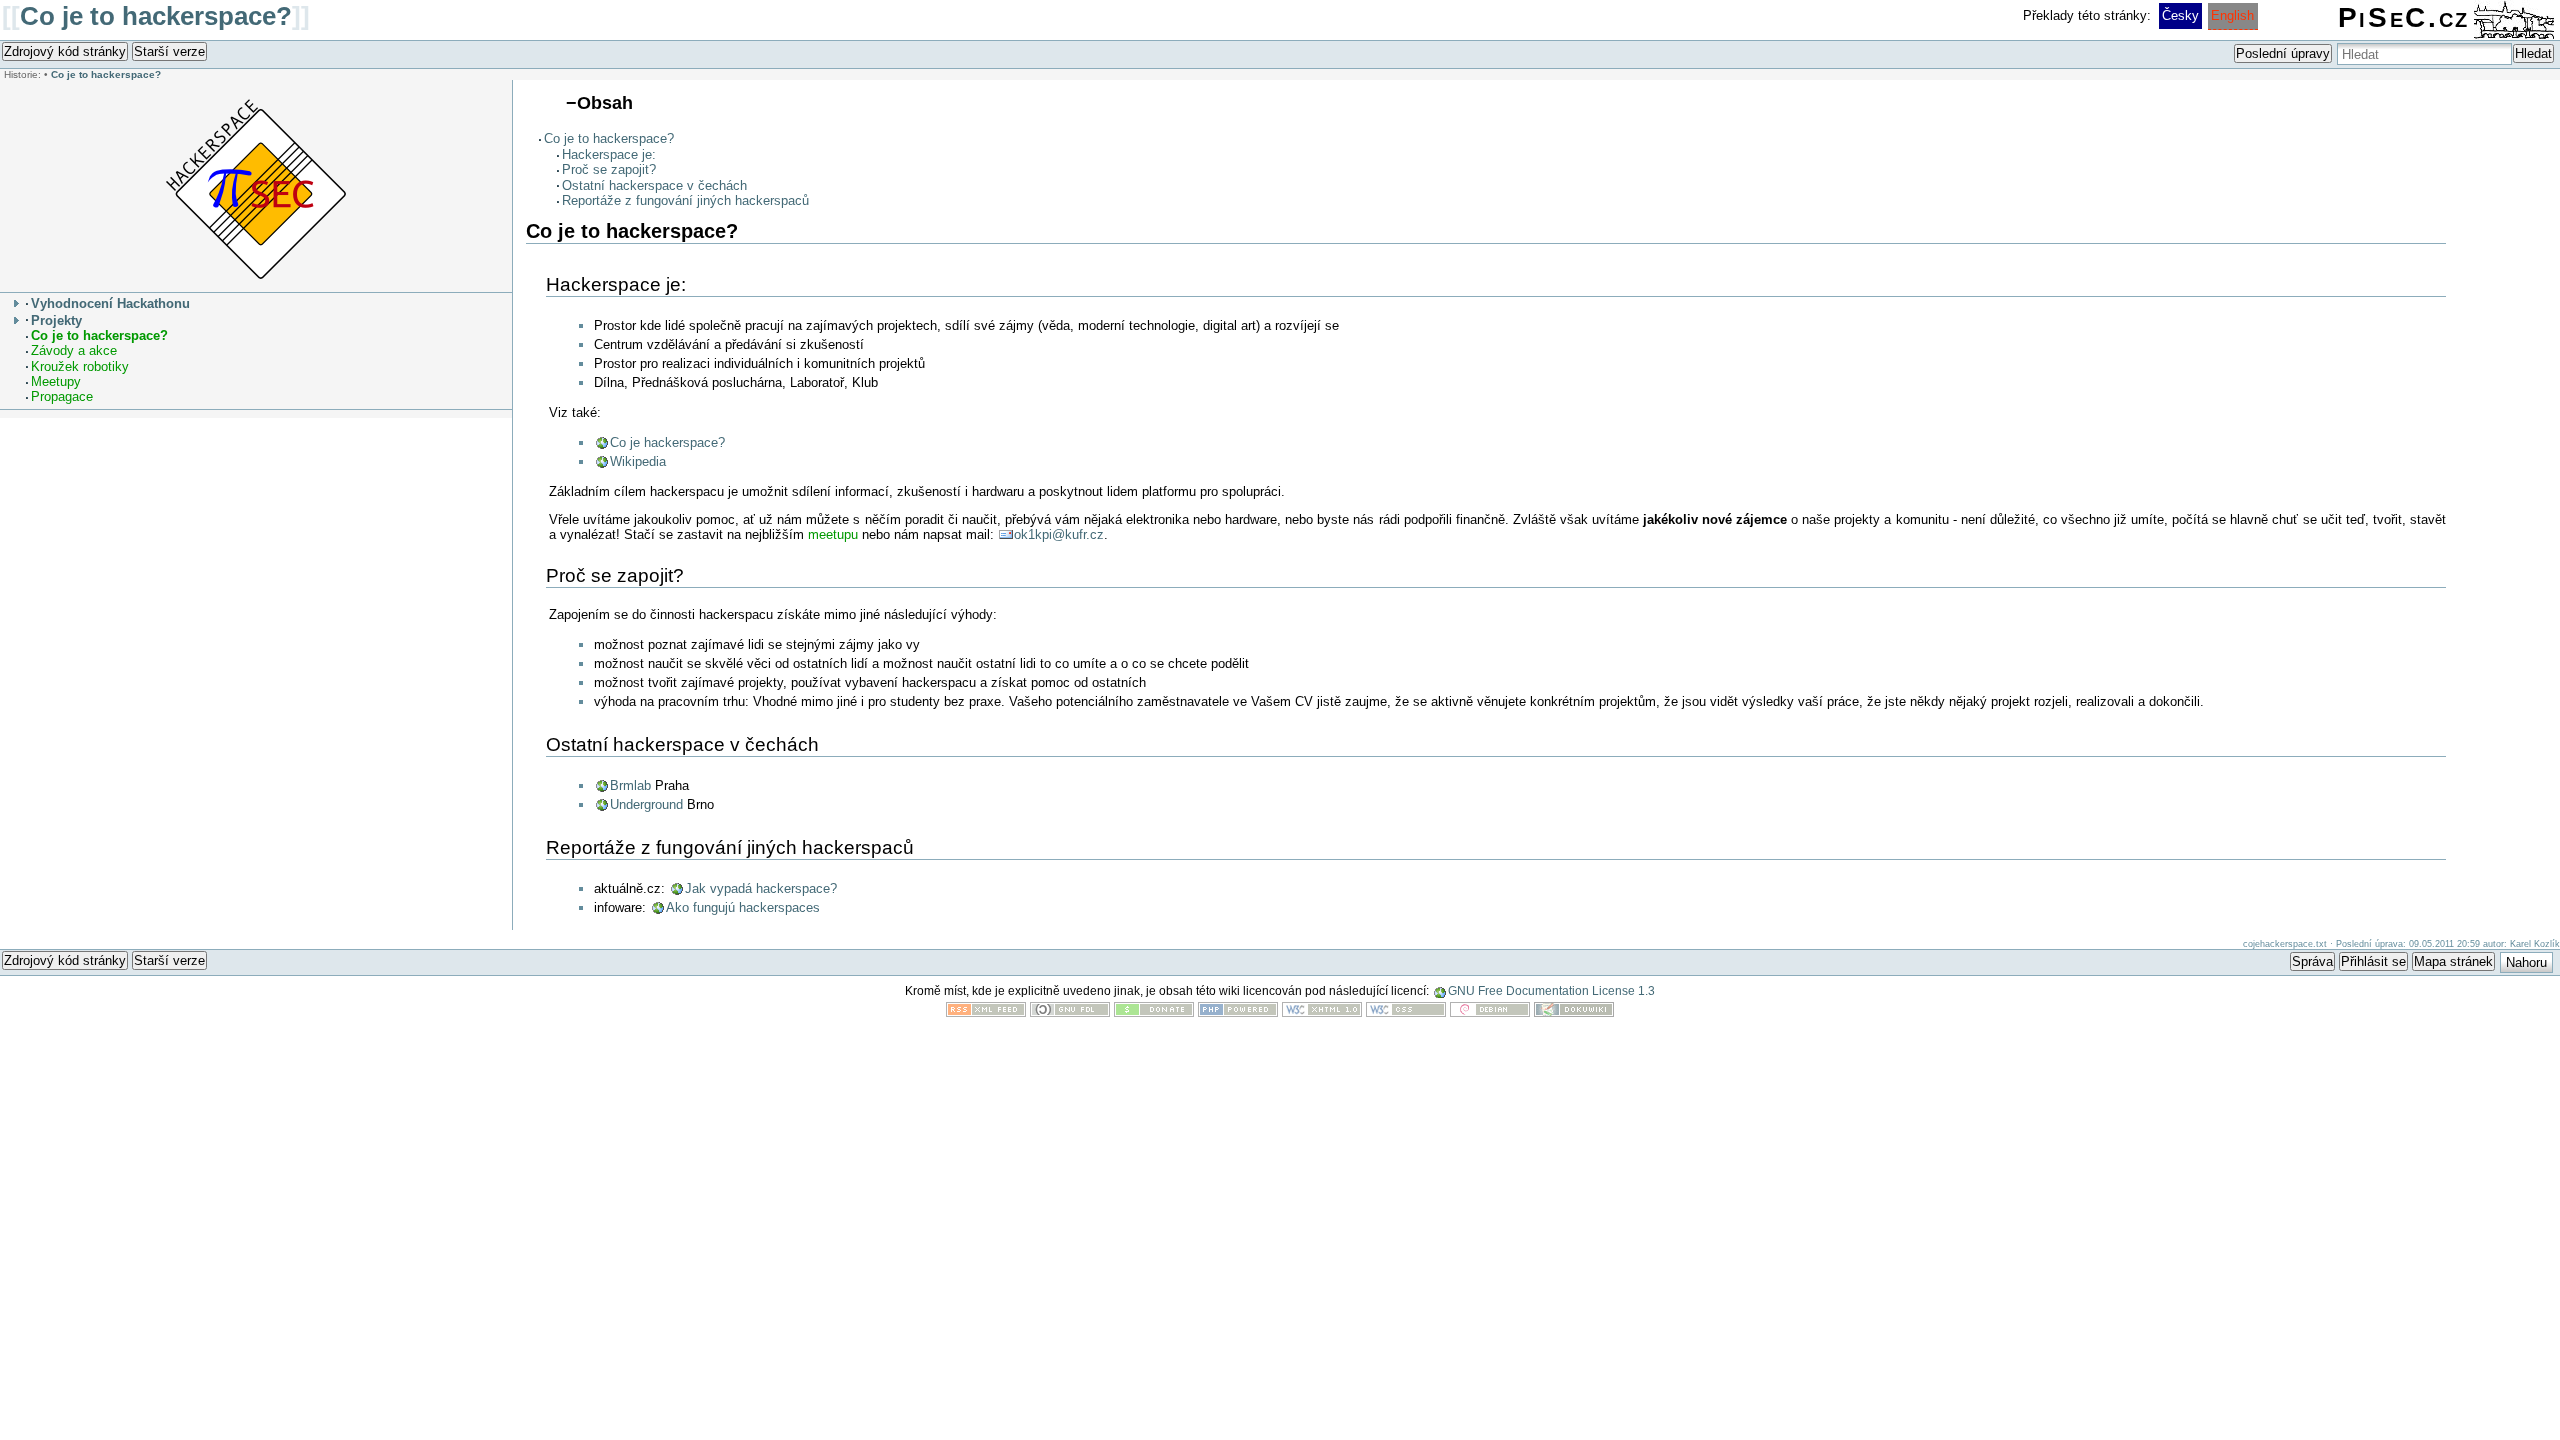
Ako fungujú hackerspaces (743, 907)
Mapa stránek (2453, 961)
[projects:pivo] (256, 189)
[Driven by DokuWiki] (1574, 1012)
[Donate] (1154, 1012)
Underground (646, 804)
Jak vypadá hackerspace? (761, 888)
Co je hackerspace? (667, 442)
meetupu (833, 534)
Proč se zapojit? (609, 169)
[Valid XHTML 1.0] (1322, 1012)
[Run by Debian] (1490, 1012)
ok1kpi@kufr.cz (1059, 534)
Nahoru (2526, 962)
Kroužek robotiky (80, 366)
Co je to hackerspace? (156, 16)
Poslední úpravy (2283, 53)
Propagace (62, 396)
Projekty (56, 320)
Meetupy (56, 381)
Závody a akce (74, 350)
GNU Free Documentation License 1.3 (1551, 991)
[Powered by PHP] (1238, 1012)
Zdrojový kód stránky (65, 51)
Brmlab (630, 785)
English (2232, 15)
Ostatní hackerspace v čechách (654, 185)
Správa (2312, 961)
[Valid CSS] (1406, 1012)
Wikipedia (638, 461)
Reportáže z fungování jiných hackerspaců (685, 200)
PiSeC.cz (2404, 17)
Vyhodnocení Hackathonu (110, 303)
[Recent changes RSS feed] (986, 1012)
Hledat (2533, 53)
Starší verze (169, 51)
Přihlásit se (2373, 961)
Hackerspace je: (609, 154)
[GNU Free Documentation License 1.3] (1070, 1012)
